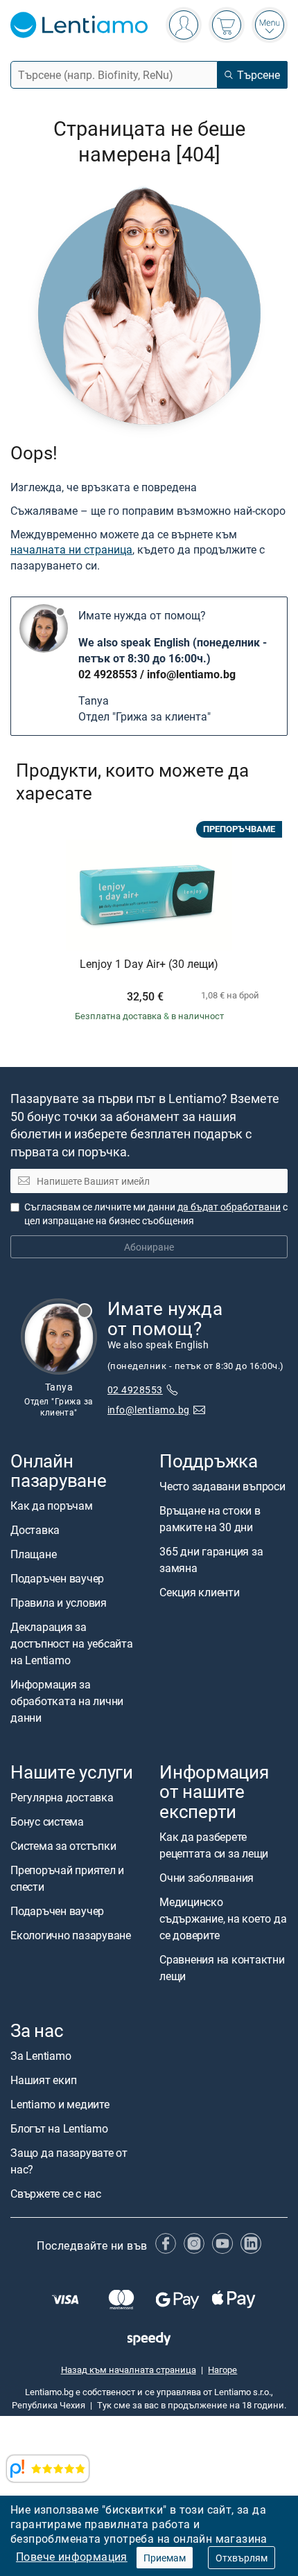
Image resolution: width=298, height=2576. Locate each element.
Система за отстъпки (63, 1846)
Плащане (33, 1554)
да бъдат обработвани (229, 1207)
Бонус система (47, 1821)
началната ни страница (71, 549)
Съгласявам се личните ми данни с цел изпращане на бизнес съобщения (156, 1214)
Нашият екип (43, 2080)
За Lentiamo (41, 2056)
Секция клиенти (200, 1592)
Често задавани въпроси (222, 1486)
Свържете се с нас (56, 2194)
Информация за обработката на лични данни (67, 1701)
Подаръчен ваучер (57, 1578)
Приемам (165, 2558)
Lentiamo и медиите (60, 2104)
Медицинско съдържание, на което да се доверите (223, 1918)
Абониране (149, 1247)
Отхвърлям (242, 2558)
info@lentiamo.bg (191, 674)
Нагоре (222, 2370)
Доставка (35, 1530)
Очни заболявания (207, 1877)
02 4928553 (108, 674)
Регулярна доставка (62, 1797)
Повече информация (72, 2557)
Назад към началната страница (129, 2370)
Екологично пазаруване (71, 1935)
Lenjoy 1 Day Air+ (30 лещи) (149, 964)
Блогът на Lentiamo (59, 2128)
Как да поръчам (52, 1506)
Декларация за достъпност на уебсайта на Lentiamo (72, 1643)
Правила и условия (59, 1603)
